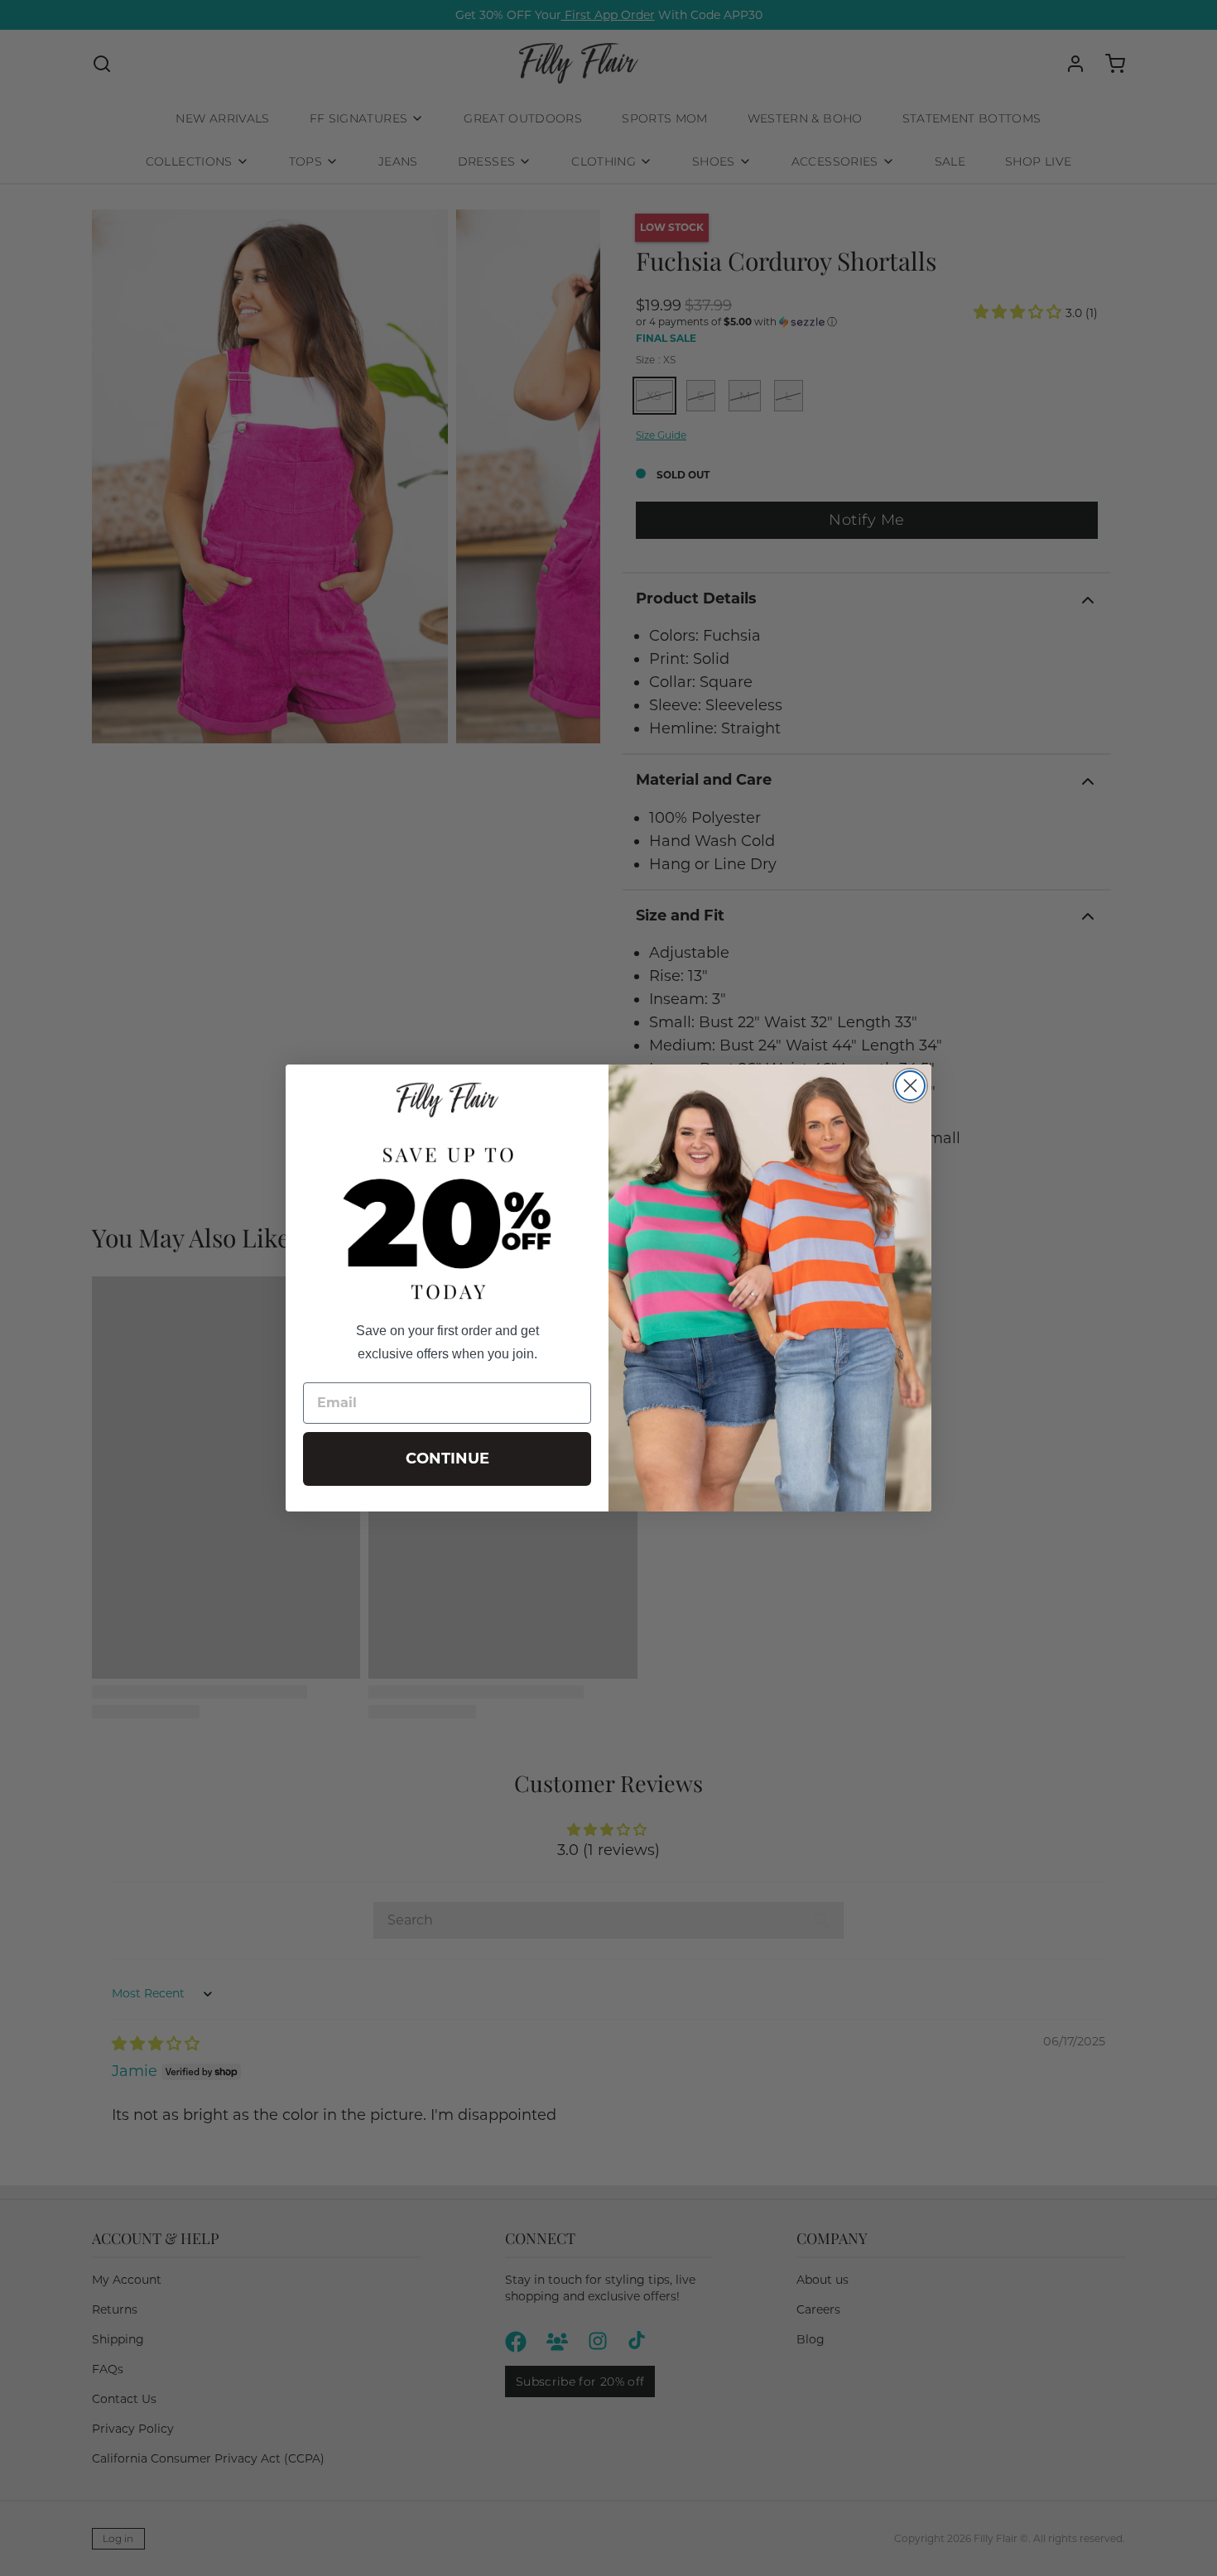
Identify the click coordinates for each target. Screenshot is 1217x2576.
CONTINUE (447, 1459)
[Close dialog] (910, 1086)
